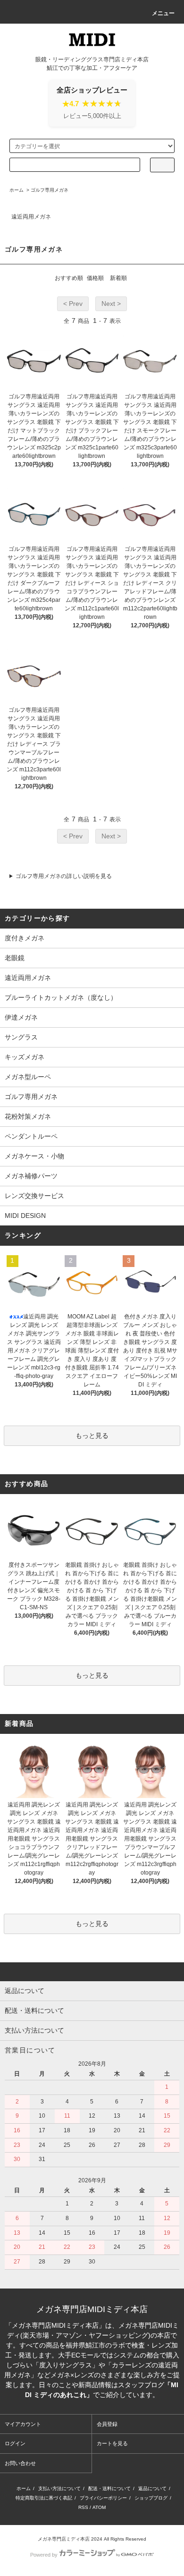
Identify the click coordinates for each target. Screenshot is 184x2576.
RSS (83, 2507)
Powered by (44, 2555)
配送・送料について (109, 2488)
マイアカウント (23, 2424)
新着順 (118, 278)
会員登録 (107, 2424)
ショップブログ (151, 2498)
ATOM (99, 2507)
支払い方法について (59, 2488)
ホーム (17, 190)
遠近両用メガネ (31, 217)
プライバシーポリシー (103, 2498)
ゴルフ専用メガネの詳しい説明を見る (64, 876)
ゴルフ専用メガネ (50, 190)
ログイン (15, 2443)
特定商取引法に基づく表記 (44, 2498)
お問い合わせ (20, 2463)
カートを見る (112, 2443)
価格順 (95, 278)
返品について (152, 2488)
